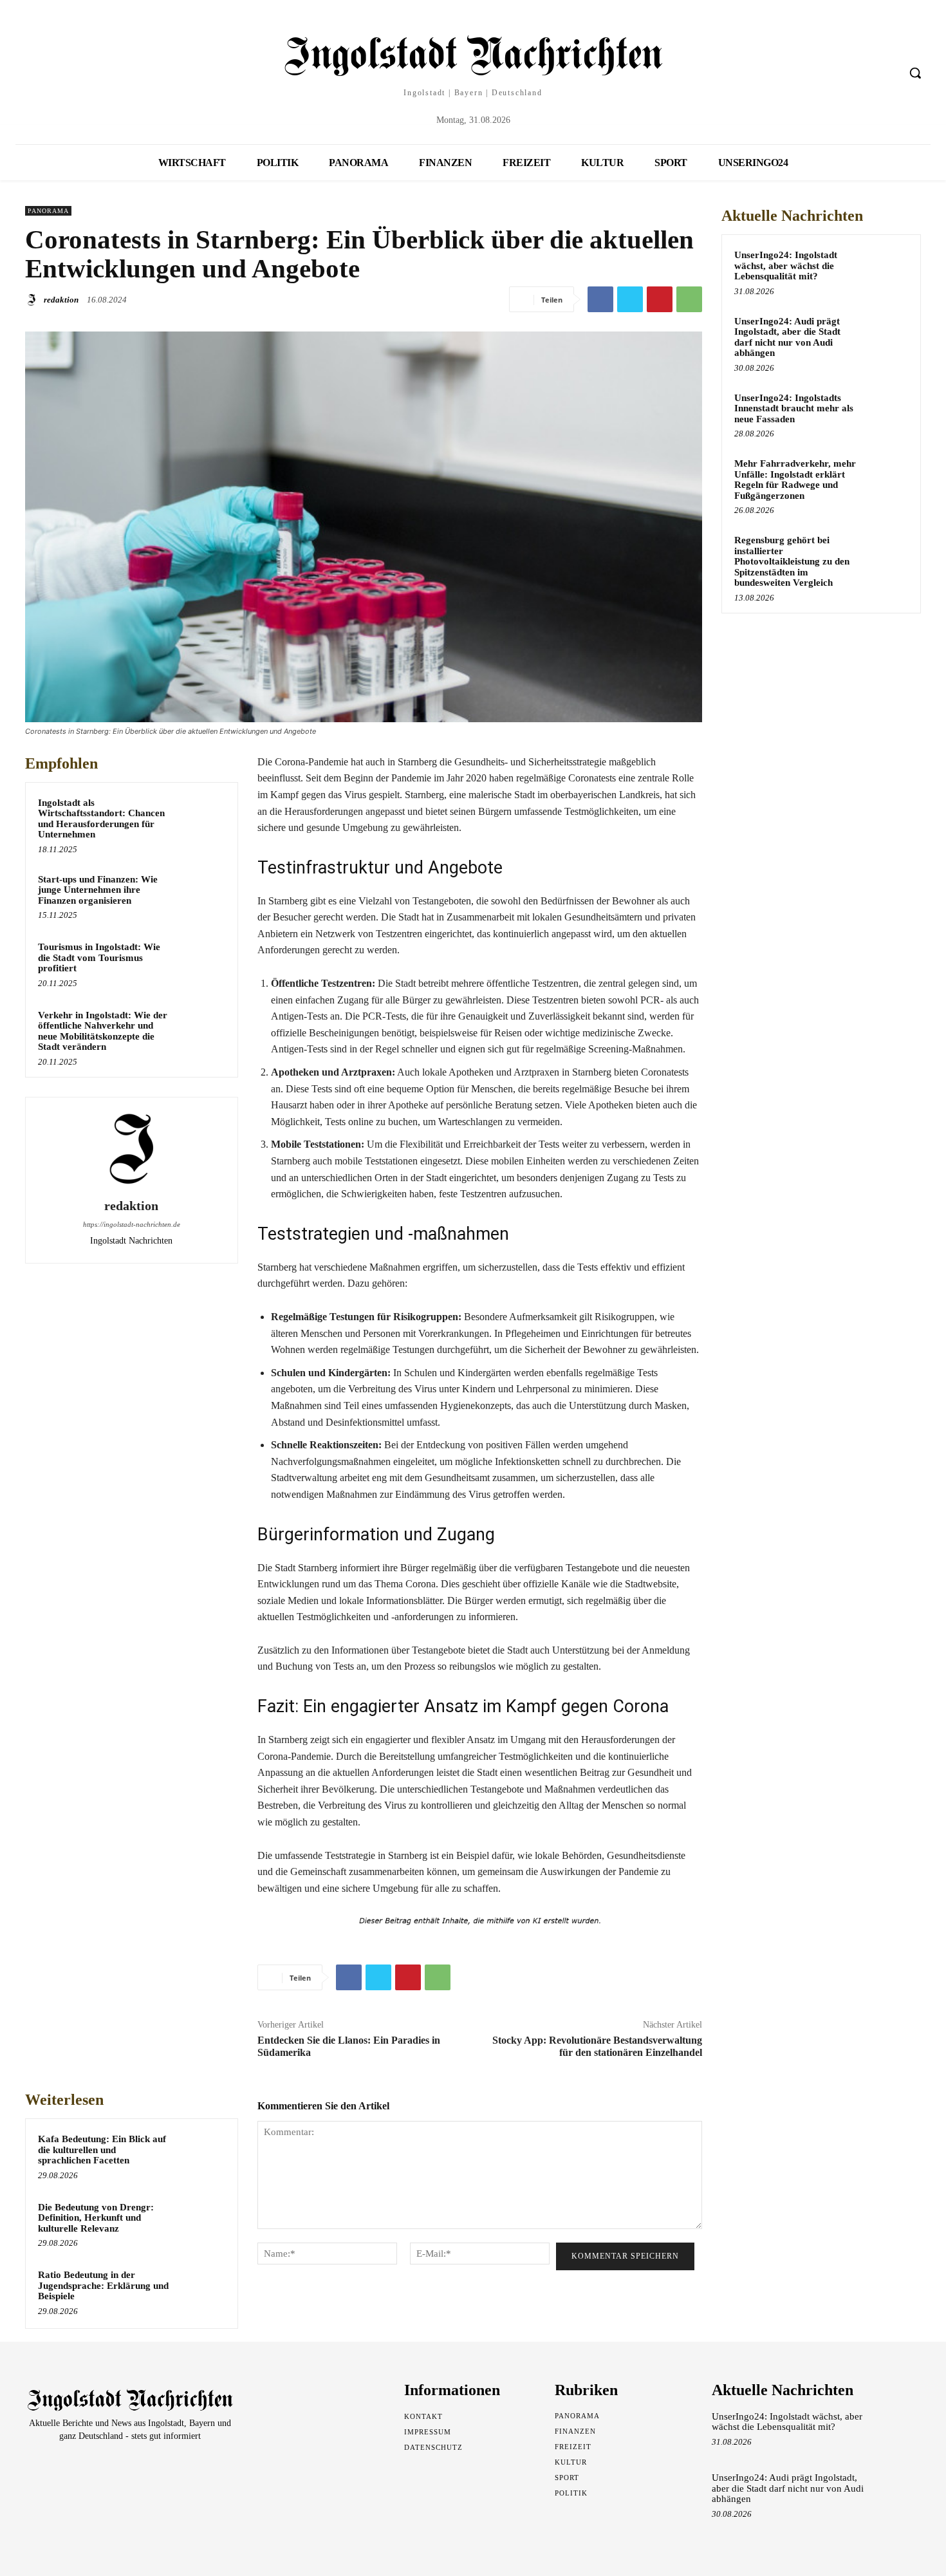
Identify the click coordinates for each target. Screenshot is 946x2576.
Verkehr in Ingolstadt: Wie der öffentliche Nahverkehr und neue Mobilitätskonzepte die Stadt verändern (103, 1031)
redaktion (61, 300)
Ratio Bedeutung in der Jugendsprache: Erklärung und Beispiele (103, 2285)
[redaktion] (33, 300)
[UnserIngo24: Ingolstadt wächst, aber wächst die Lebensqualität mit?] (886, 270)
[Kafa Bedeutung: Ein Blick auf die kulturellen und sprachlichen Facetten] (201, 2156)
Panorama (48, 211)
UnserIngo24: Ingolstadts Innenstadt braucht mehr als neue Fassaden (794, 408)
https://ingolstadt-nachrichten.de (132, 1224)
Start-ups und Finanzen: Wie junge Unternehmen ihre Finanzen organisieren (98, 890)
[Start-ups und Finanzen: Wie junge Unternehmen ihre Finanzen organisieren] (201, 896)
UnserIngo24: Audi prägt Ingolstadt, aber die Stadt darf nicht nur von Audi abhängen (787, 337)
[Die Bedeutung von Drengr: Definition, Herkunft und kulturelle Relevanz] (201, 2224)
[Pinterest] (660, 299)
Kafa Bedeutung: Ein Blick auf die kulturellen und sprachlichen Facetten (102, 2150)
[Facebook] (600, 299)
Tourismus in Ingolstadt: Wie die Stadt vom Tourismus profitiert (99, 957)
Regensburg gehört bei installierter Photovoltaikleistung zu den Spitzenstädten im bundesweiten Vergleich (792, 561)
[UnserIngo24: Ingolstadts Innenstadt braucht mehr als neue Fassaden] (886, 413)
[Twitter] (630, 299)
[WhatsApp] (689, 299)
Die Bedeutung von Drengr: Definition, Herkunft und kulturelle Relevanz (96, 2218)
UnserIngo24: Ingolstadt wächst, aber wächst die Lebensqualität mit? (786, 266)
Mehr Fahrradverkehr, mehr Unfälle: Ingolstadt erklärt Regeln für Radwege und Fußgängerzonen (795, 480)
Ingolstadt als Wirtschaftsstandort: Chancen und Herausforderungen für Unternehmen (101, 819)
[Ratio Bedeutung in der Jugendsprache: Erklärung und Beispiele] (201, 2291)
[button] (915, 73)
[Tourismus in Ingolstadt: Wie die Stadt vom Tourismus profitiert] (201, 964)
